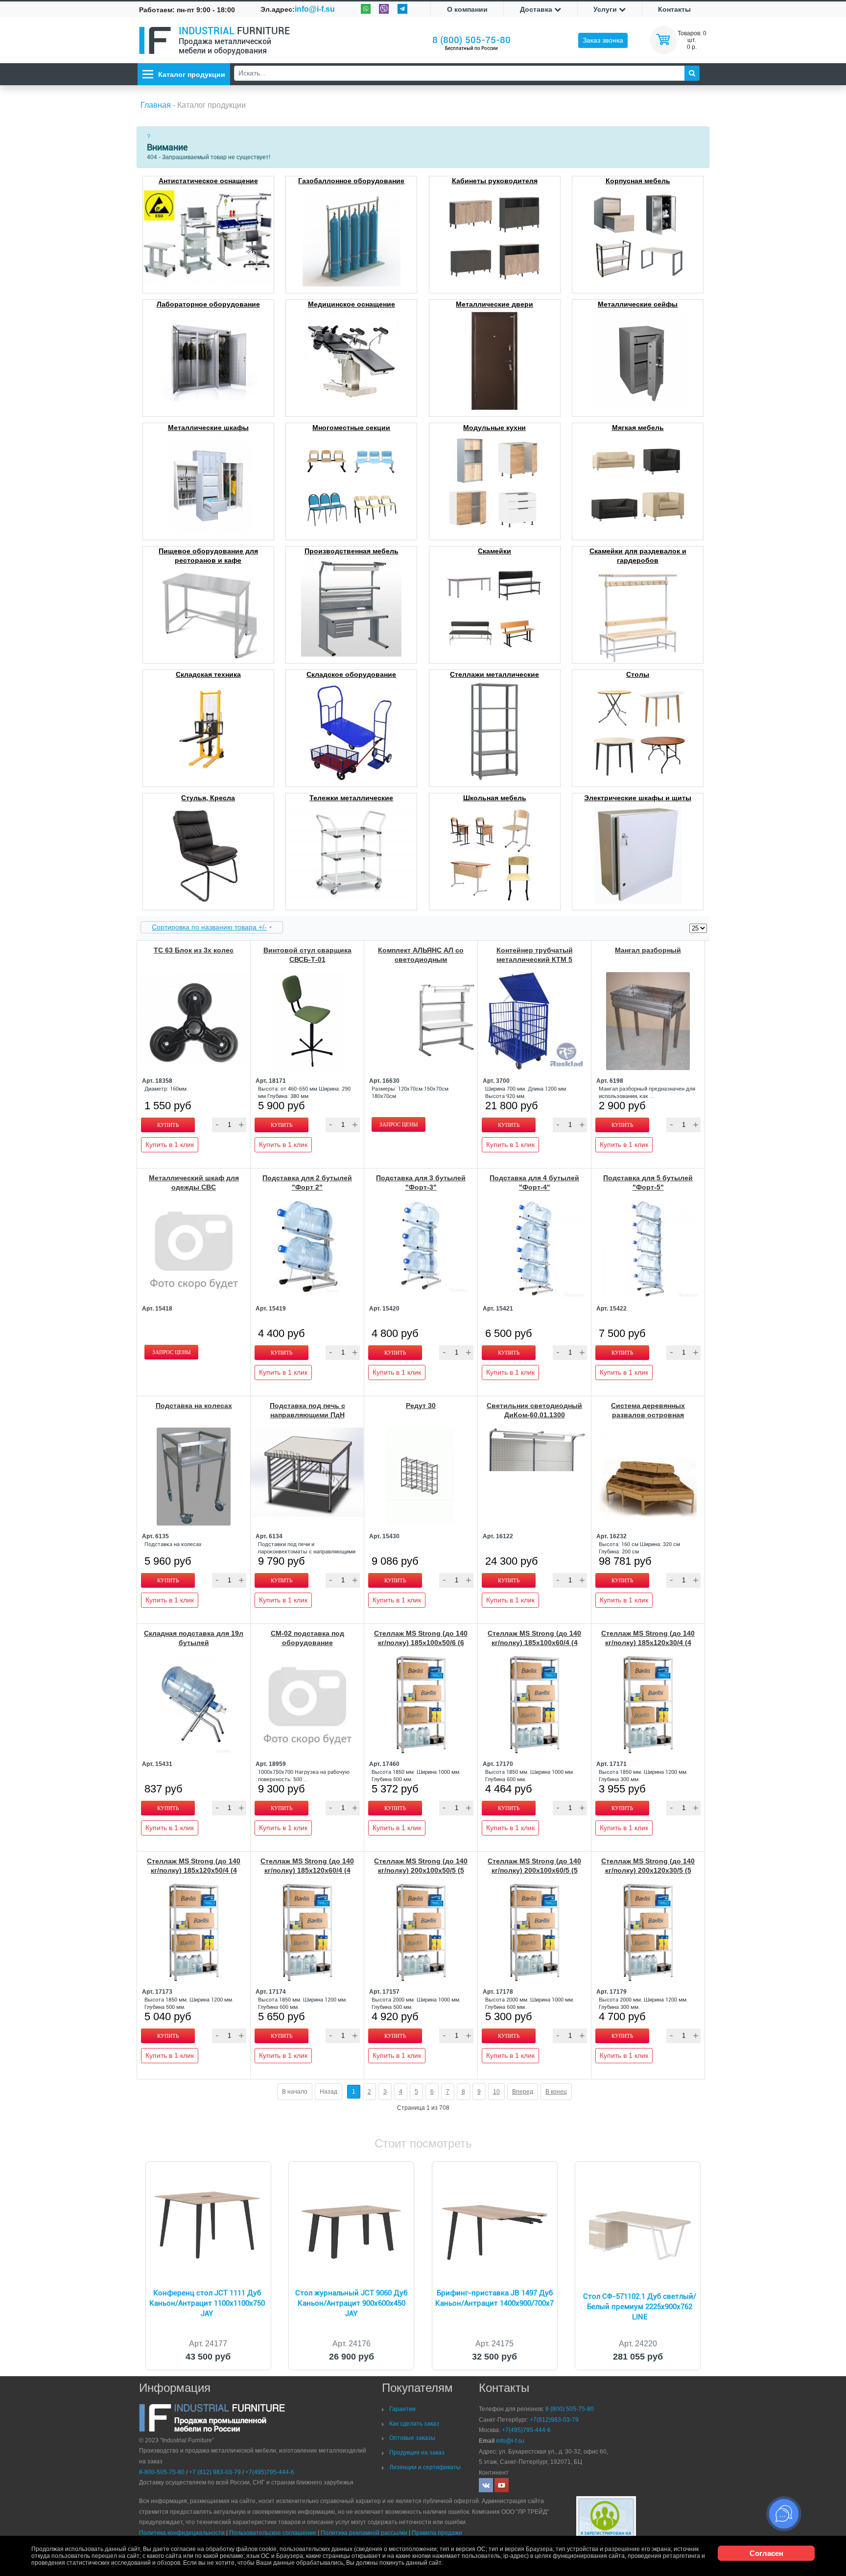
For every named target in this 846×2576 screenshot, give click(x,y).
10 (496, 2092)
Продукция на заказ (417, 2453)
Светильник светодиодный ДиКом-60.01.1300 (534, 1410)
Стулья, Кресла (208, 798)
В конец (556, 2092)
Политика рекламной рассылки (364, 2533)
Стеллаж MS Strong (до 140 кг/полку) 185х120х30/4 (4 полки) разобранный (648, 1643)
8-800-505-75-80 (162, 2472)
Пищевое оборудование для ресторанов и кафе (208, 556)
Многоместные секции (351, 428)
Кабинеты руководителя (495, 181)
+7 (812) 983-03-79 (215, 2472)
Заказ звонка (603, 40)
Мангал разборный (648, 950)
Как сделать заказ (414, 2424)
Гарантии (402, 2409)
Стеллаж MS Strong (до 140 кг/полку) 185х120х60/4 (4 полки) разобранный (307, 1870)
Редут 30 (421, 1406)
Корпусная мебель (638, 181)
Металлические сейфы (638, 304)
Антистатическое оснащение (208, 181)
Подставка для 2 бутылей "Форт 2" (307, 1182)
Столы (638, 674)
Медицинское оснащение (352, 304)
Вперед (523, 2092)
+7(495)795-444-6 (270, 2472)
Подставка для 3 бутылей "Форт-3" (421, 1182)
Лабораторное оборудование (208, 304)
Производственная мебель (352, 551)
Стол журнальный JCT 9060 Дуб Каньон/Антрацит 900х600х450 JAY (351, 2303)
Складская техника (208, 674)
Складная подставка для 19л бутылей (194, 1638)
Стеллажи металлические (494, 674)
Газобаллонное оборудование (351, 181)
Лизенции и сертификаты (425, 2467)
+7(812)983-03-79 (554, 2420)
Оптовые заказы (412, 2438)
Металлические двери (494, 304)
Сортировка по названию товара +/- (209, 927)
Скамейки (494, 551)
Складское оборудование (351, 674)
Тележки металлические (351, 798)
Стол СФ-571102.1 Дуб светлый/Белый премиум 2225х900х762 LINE (640, 2307)
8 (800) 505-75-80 (471, 40)
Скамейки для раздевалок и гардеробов (638, 556)
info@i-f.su (315, 9)
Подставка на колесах (194, 1406)
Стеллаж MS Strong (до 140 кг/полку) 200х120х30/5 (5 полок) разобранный (648, 1870)
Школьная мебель (495, 798)
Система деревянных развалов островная (648, 1410)
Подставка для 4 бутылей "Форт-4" (534, 1182)
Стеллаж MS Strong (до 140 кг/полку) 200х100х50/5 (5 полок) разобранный (421, 1870)
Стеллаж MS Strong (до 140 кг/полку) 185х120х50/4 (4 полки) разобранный (194, 1870)
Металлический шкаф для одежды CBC (194, 1182)
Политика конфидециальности (182, 2533)
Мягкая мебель (638, 428)
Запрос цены (399, 1124)
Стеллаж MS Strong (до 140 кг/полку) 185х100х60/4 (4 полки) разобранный (534, 1643)
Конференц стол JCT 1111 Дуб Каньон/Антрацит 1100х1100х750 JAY (207, 2303)
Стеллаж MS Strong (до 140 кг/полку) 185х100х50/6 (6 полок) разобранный (421, 1643)
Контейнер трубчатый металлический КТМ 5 (535, 955)
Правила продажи (437, 2533)
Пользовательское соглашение (273, 2533)
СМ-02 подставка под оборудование (307, 1638)
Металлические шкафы (208, 428)
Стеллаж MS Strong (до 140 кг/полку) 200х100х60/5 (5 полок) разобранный (534, 1870)
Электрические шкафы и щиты (638, 798)
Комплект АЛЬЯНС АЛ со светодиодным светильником (421, 959)
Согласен (766, 2553)
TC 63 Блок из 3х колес (194, 950)
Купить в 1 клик (170, 1145)
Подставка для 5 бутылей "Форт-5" (648, 1182)
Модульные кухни (494, 428)
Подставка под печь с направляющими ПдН (307, 1410)
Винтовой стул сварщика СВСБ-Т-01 (307, 955)
